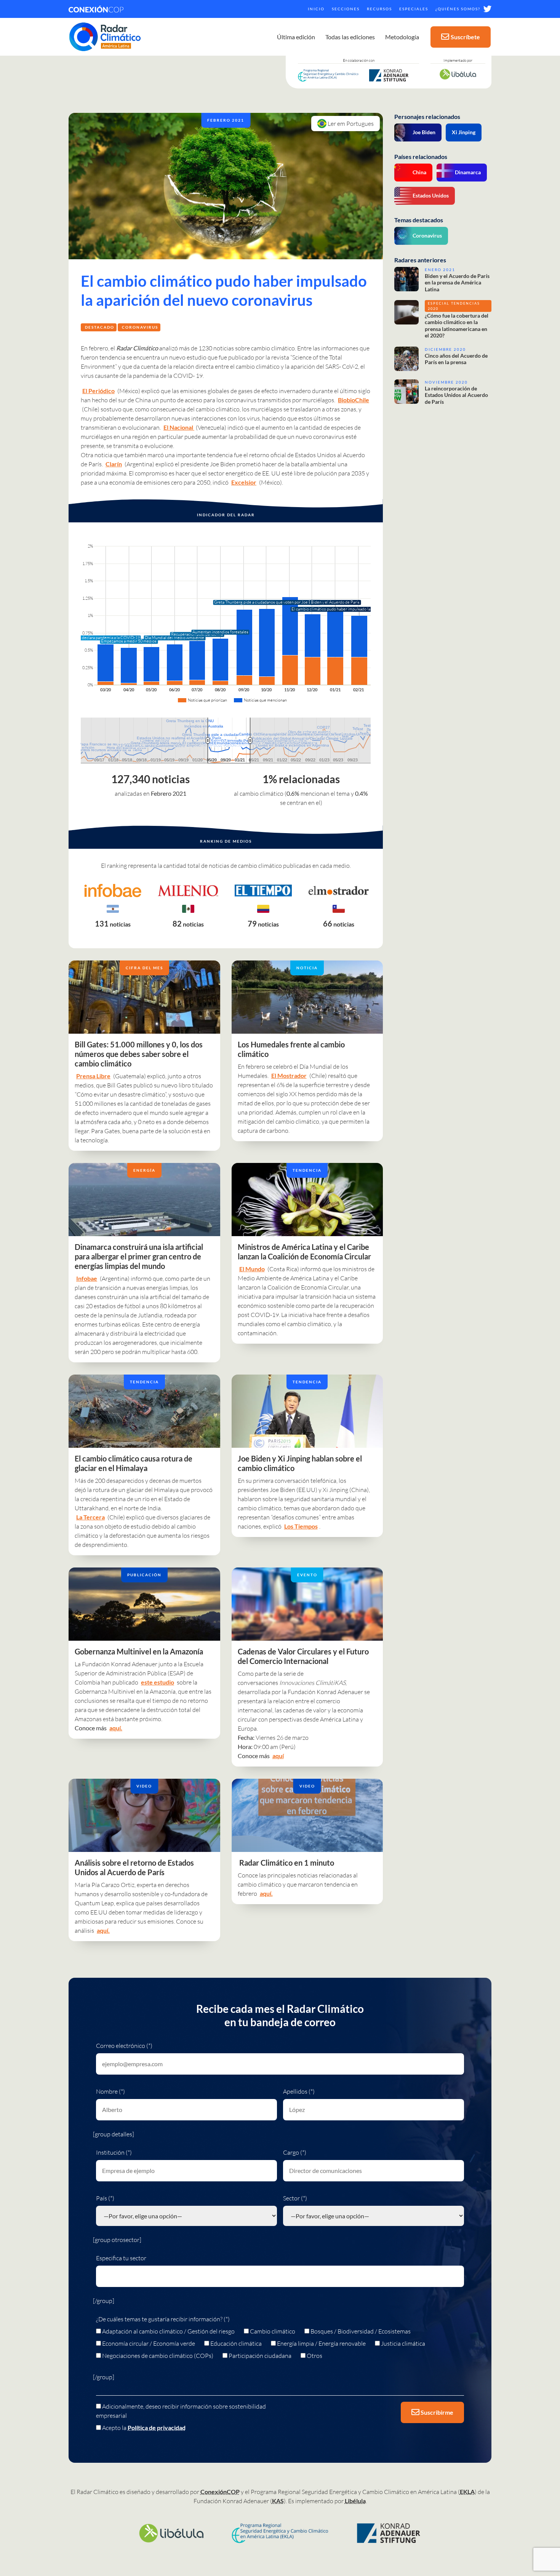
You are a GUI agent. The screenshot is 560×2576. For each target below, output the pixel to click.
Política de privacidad (157, 2427)
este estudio (158, 1682)
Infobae (87, 1278)
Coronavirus (140, 327)
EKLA (467, 2492)
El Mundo (252, 1269)
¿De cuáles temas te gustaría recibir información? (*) (163, 2319)
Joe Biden (424, 132)
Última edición (296, 37)
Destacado (100, 327)
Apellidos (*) (299, 2091)
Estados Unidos (431, 195)
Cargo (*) (295, 2152)
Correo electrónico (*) (124, 2046)
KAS (278, 2501)
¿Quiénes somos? (458, 9)
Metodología (402, 37)
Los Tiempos (301, 1526)
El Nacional (179, 427)
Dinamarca (468, 172)
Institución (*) (114, 2152)
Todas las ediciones (350, 37)
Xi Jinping (464, 132)
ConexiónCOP (220, 2492)
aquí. (116, 1728)
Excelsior (244, 482)
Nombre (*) (110, 2091)
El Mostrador (289, 1075)
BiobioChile (354, 400)
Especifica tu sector (121, 2258)
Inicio (316, 9)
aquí (278, 1756)
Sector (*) (295, 2198)
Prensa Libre (93, 1076)
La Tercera (90, 1517)
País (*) (105, 2198)
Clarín (114, 464)
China (419, 172)
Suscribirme (436, 2412)
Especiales (414, 9)
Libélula (355, 2501)
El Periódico (98, 391)
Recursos (379, 9)
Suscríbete (465, 37)
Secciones (346, 9)
